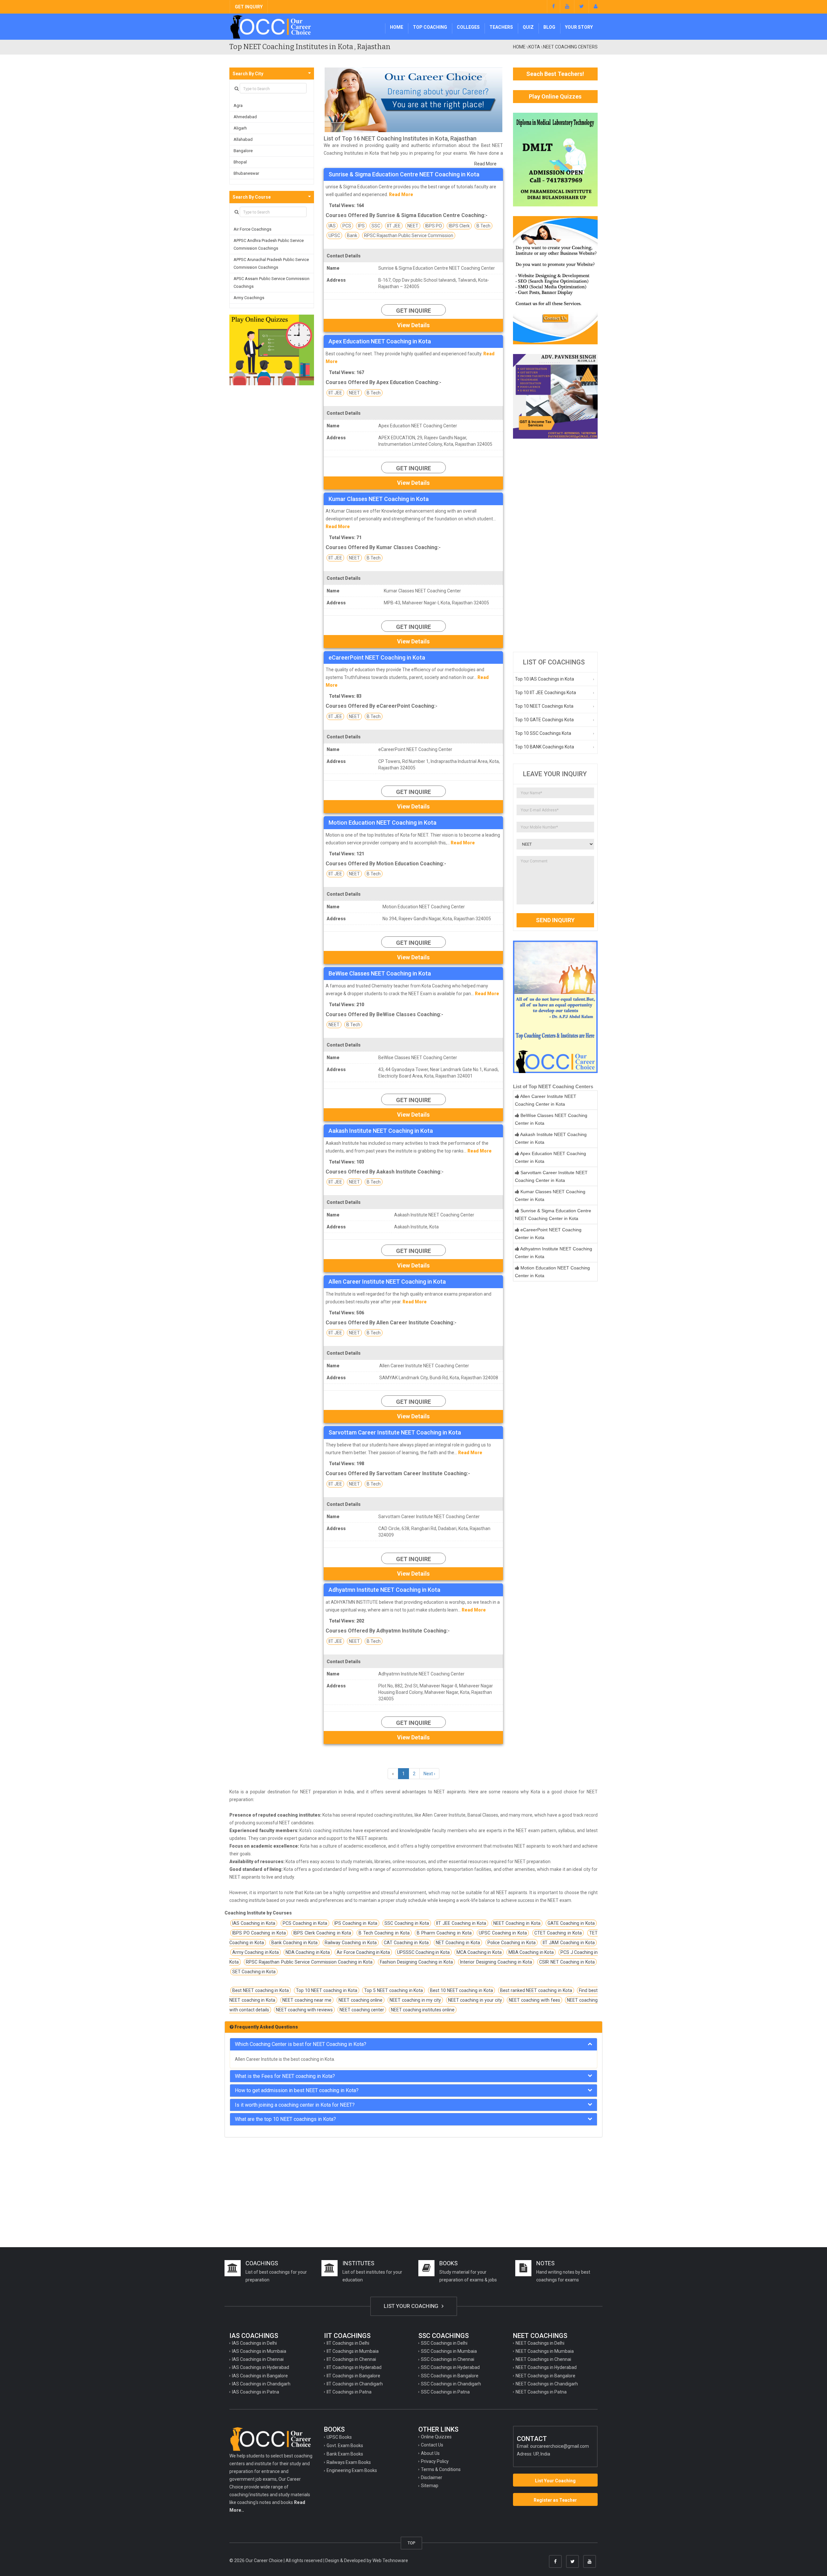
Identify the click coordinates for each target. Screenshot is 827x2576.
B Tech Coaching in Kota (384, 1933)
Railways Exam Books (349, 2462)
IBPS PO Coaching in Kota (259, 1933)
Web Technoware (390, 2560)
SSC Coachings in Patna (445, 2392)
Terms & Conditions (441, 2469)
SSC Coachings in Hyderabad (450, 2367)
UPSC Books (339, 2437)
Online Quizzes (436, 2437)
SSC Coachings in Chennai (448, 2359)
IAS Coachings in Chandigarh (261, 2384)
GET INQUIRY (249, 7)
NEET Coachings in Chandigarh (547, 2384)
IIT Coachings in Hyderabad (354, 2367)
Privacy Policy (435, 2461)
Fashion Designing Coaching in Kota (417, 1962)
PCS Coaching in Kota (305, 1923)
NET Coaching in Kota (458, 1943)
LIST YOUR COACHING (412, 2306)
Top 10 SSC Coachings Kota (543, 733)
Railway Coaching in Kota (351, 1943)
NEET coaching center (362, 2010)
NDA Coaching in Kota (308, 1952)
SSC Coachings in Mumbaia (449, 2351)
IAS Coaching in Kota (254, 1923)
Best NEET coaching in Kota (261, 1990)
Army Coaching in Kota (256, 1952)
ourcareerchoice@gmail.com (560, 2446)
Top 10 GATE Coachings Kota (544, 720)
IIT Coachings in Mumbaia (353, 2351)
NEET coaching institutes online (423, 2010)
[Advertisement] (555, 545)
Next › (429, 1774)
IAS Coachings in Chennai (258, 2359)
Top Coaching (430, 27)
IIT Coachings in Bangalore (353, 2376)
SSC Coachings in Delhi (444, 2343)
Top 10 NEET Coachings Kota (544, 706)
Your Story (579, 27)
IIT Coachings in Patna (349, 2392)
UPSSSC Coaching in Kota (423, 1952)
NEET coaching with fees (534, 2000)
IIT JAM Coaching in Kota (569, 1943)
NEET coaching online (361, 2000)
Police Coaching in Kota (512, 1943)
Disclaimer (432, 2477)
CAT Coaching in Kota (406, 1943)
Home (397, 27)
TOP (411, 2543)
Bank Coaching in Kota (295, 1943)
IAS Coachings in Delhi (254, 2343)
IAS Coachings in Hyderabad (261, 2367)
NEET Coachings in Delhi (540, 2343)
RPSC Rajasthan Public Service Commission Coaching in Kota (309, 1962)
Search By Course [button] (252, 197)
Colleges (468, 27)
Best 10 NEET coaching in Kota (461, 1990)
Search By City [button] (248, 74)
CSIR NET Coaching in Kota (567, 1962)
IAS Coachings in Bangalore (260, 2376)
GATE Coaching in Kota (571, 1923)
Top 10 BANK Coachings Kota (544, 747)
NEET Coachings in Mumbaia (545, 2351)
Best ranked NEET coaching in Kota (536, 1990)
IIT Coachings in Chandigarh (355, 2384)
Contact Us (432, 2445)
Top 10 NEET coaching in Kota (327, 1990)
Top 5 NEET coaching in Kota (393, 1990)
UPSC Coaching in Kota (503, 1933)
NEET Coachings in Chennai (543, 2359)
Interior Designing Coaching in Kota (496, 1962)
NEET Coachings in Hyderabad (546, 2367)
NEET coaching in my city (415, 2000)
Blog (549, 27)
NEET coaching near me (307, 2000)
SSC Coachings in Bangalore (450, 2376)
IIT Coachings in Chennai (351, 2359)
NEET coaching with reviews (304, 2010)
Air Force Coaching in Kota (363, 1952)
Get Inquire (413, 311)
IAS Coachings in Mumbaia (259, 2351)
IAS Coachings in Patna (256, 2392)
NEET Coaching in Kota (517, 1923)
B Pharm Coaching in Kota (444, 1933)
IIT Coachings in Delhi (348, 2343)
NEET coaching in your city (475, 2000)
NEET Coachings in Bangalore (545, 2376)
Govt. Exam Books (345, 2446)
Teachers (501, 27)
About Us (430, 2453)
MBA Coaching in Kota (531, 1952)
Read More (485, 164)
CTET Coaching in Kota (558, 1933)
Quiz (528, 27)
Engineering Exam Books (352, 2470)
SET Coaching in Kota (254, 1972)
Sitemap (430, 2486)
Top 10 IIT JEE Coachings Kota (545, 693)
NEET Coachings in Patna (541, 2392)
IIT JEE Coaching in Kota (461, 1923)
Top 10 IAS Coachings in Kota (544, 679)
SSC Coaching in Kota (407, 1923)
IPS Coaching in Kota (356, 1923)
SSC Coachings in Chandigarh (451, 2384)
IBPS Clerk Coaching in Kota (322, 1933)
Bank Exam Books (345, 2454)
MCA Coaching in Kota (479, 1952)
